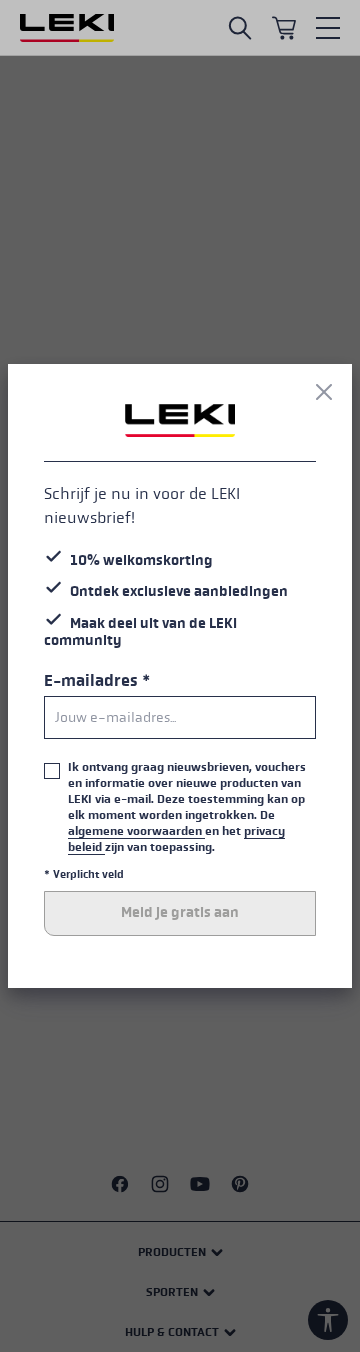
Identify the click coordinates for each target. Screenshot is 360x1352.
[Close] (324, 392)
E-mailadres (97, 680)
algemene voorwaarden (136, 831)
